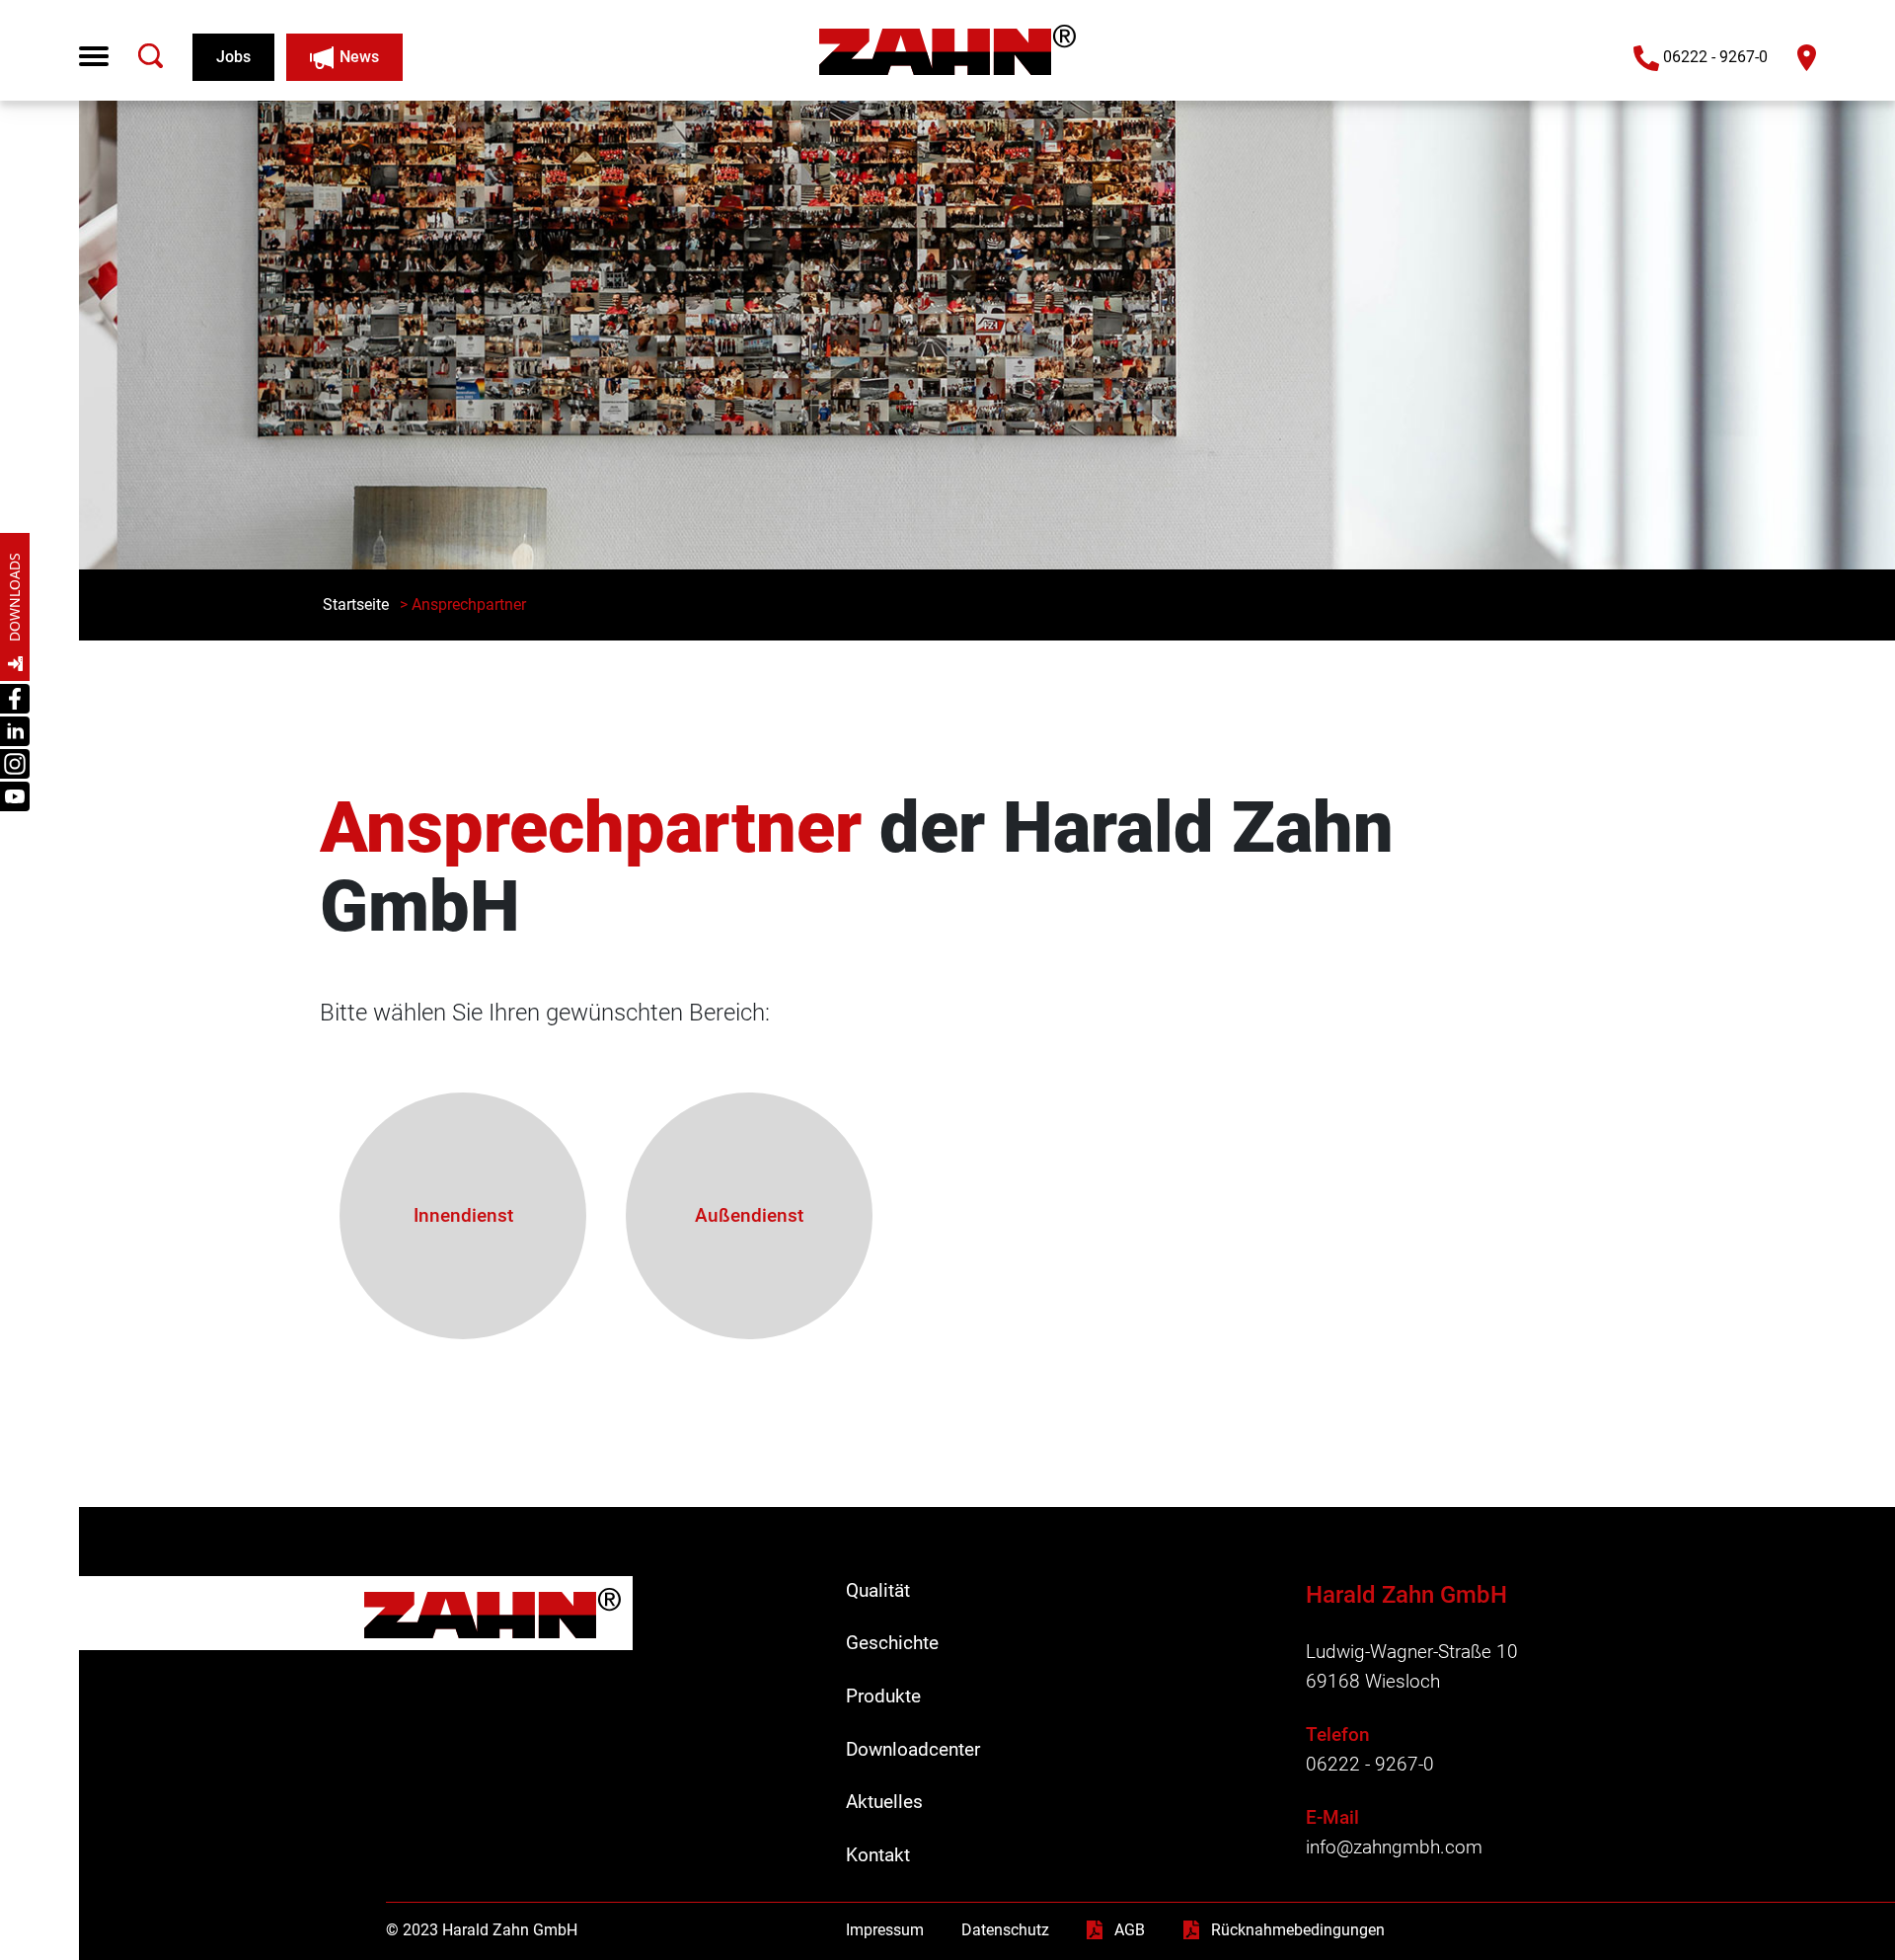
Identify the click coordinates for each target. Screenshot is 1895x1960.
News (359, 57)
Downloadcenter (913, 1749)
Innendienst (463, 1215)
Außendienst (749, 1215)
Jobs (233, 57)
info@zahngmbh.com (1394, 1847)
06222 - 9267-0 (1715, 57)
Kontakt (878, 1855)
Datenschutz (1005, 1930)
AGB (1130, 1930)
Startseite (356, 604)
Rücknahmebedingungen (1298, 1930)
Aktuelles (884, 1802)
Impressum (885, 1930)
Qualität (878, 1590)
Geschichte (892, 1643)
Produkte (883, 1696)
